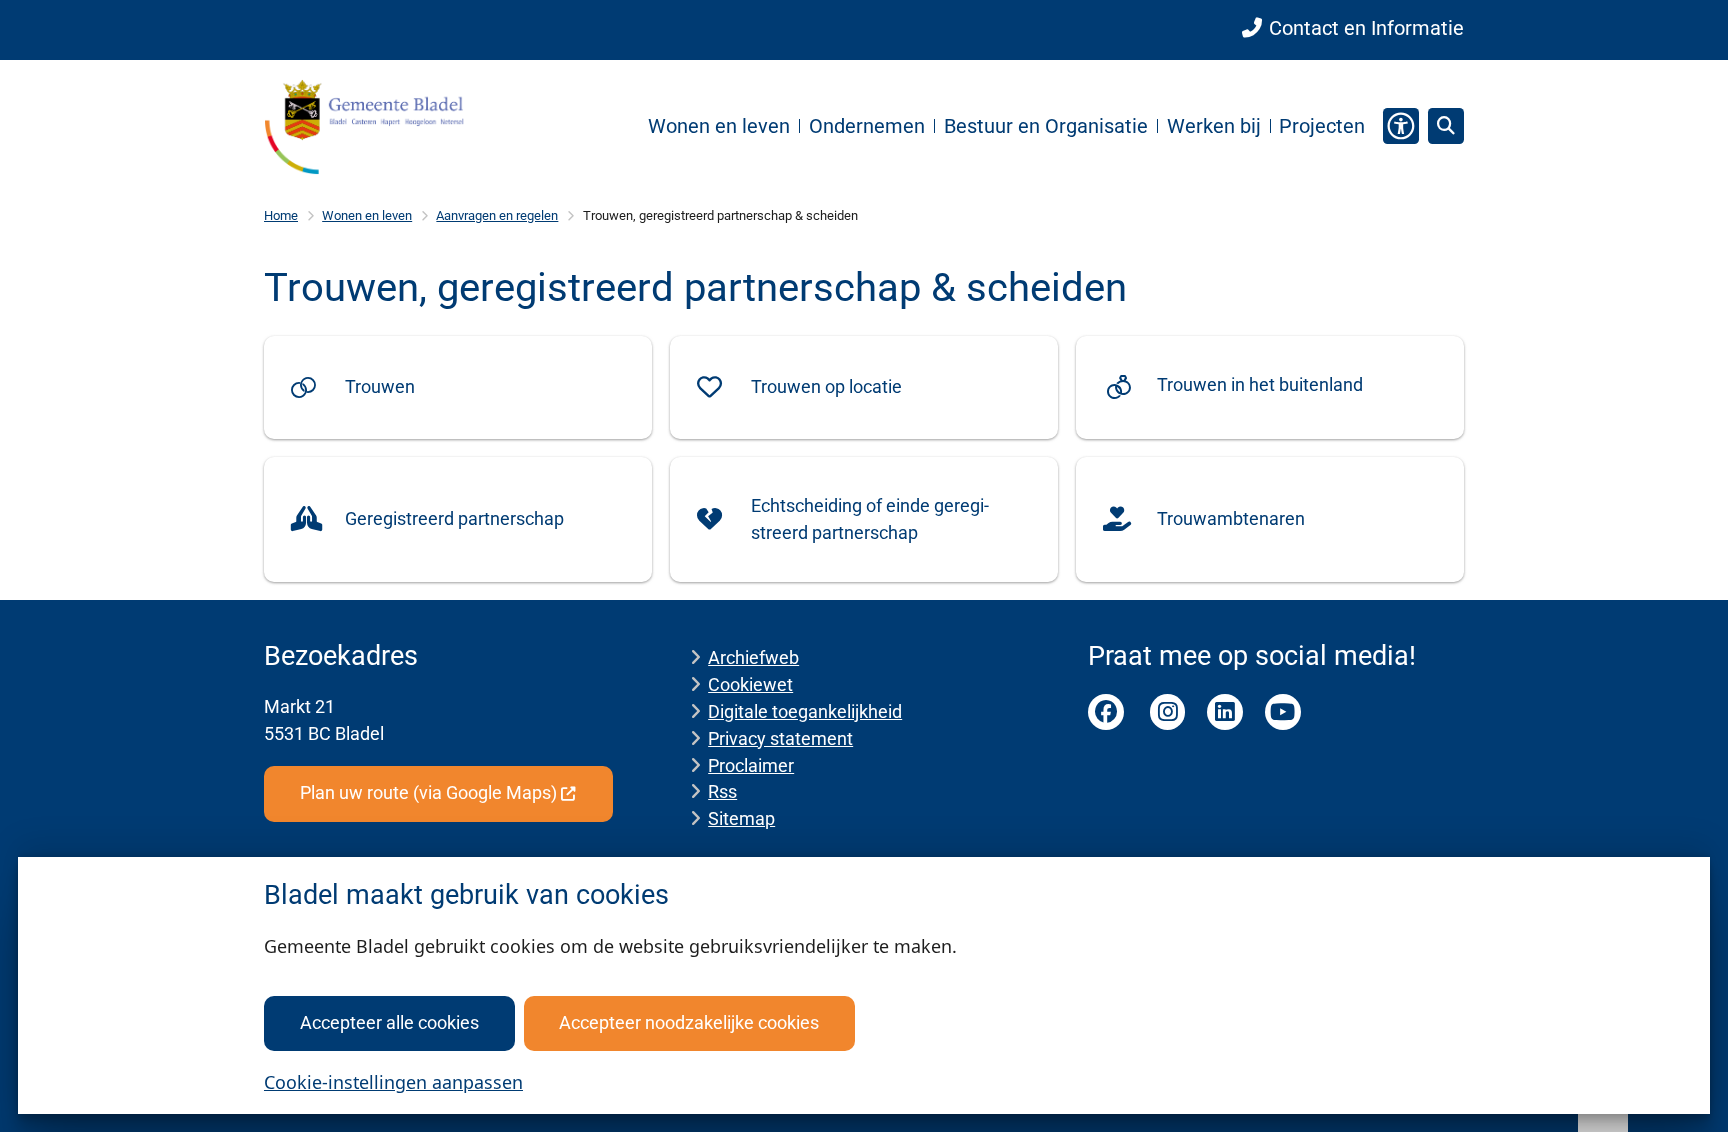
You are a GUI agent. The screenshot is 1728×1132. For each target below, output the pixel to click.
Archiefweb (753, 657)
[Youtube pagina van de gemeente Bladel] (1283, 712)
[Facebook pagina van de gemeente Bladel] (1106, 712)
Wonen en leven (367, 215)
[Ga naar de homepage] (364, 126)
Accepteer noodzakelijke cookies (689, 1022)
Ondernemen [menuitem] (867, 126)
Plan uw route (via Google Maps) (428, 792)
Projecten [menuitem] (1322, 126)
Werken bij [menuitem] (1214, 126)
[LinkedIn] (1225, 712)
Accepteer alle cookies (389, 1022)
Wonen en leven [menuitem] (719, 126)
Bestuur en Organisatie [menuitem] (1046, 126)
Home (281, 215)
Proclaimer (751, 765)
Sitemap (741, 818)
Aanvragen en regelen (497, 215)
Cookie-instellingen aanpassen (393, 1082)
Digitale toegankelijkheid (805, 711)
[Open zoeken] (1446, 126)
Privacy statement (780, 738)
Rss (722, 791)
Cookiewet (750, 684)
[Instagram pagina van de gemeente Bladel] (1168, 712)
